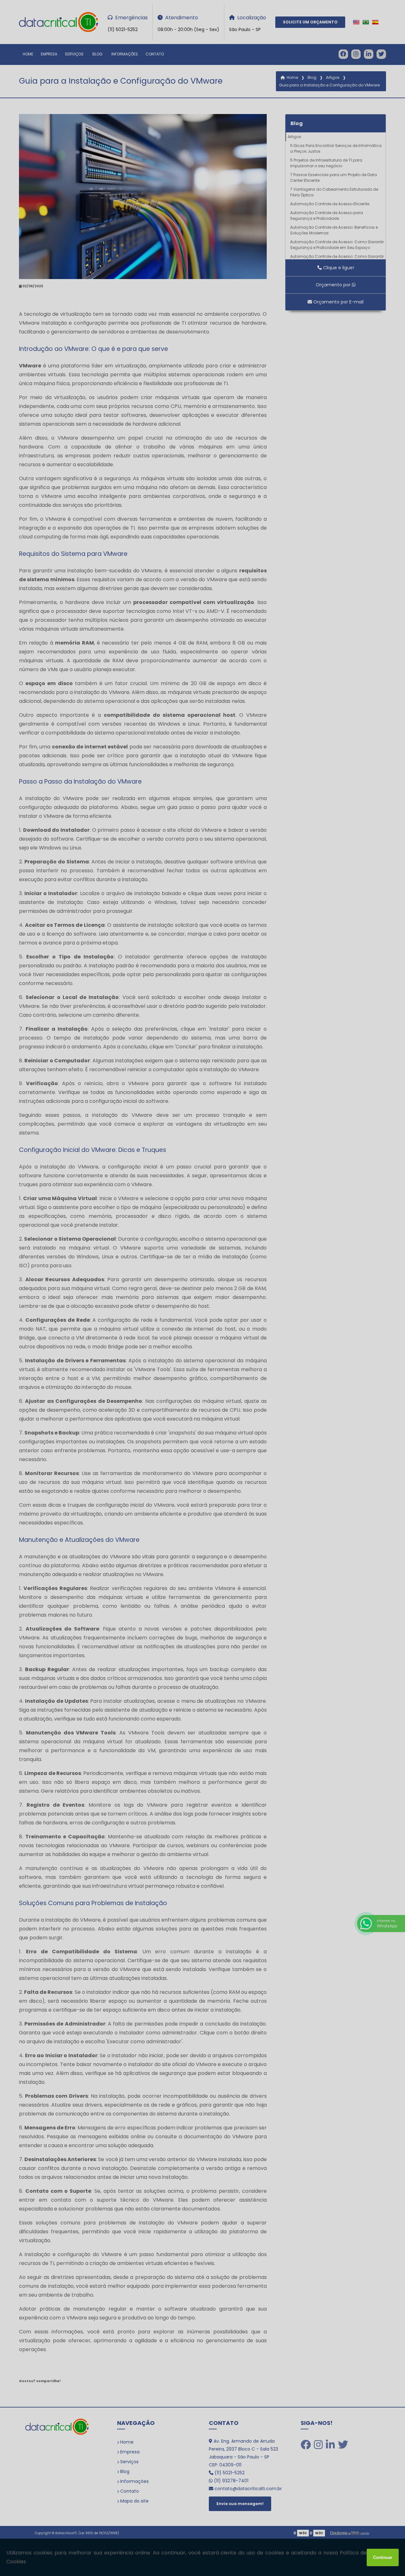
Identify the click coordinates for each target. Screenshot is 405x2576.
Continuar (383, 2557)
